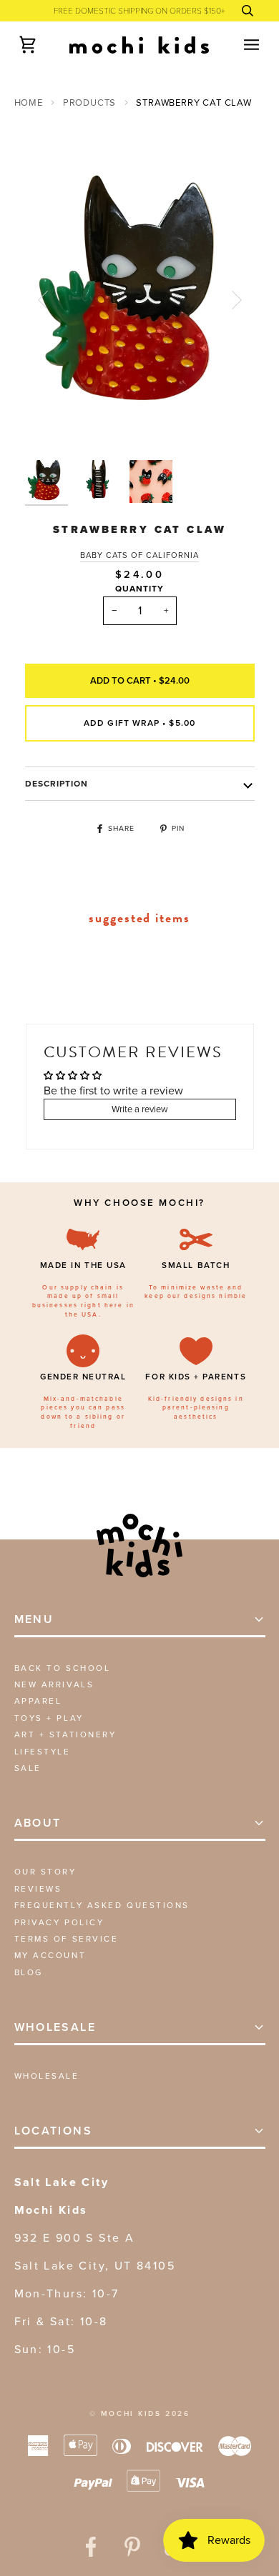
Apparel (38, 1701)
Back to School (63, 1668)
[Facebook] (91, 2547)
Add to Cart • (140, 680)
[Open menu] (239, 45)
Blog (29, 1972)
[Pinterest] (132, 2547)
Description (57, 784)
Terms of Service (67, 1939)
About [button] (38, 1823)
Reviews (38, 1889)
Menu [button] (34, 1619)
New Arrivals (54, 1684)
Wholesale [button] (55, 2027)
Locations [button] (54, 2131)
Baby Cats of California (139, 555)
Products (90, 103)
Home (29, 103)
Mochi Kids (131, 2413)
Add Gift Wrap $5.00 (139, 723)
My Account (50, 1955)
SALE (28, 1768)
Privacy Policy (59, 1922)
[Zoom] (52, 426)
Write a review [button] (140, 1109)
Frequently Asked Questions (102, 1905)
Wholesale (47, 2076)
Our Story (45, 1872)
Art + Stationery (65, 1734)
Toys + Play (49, 1718)
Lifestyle (43, 1752)
